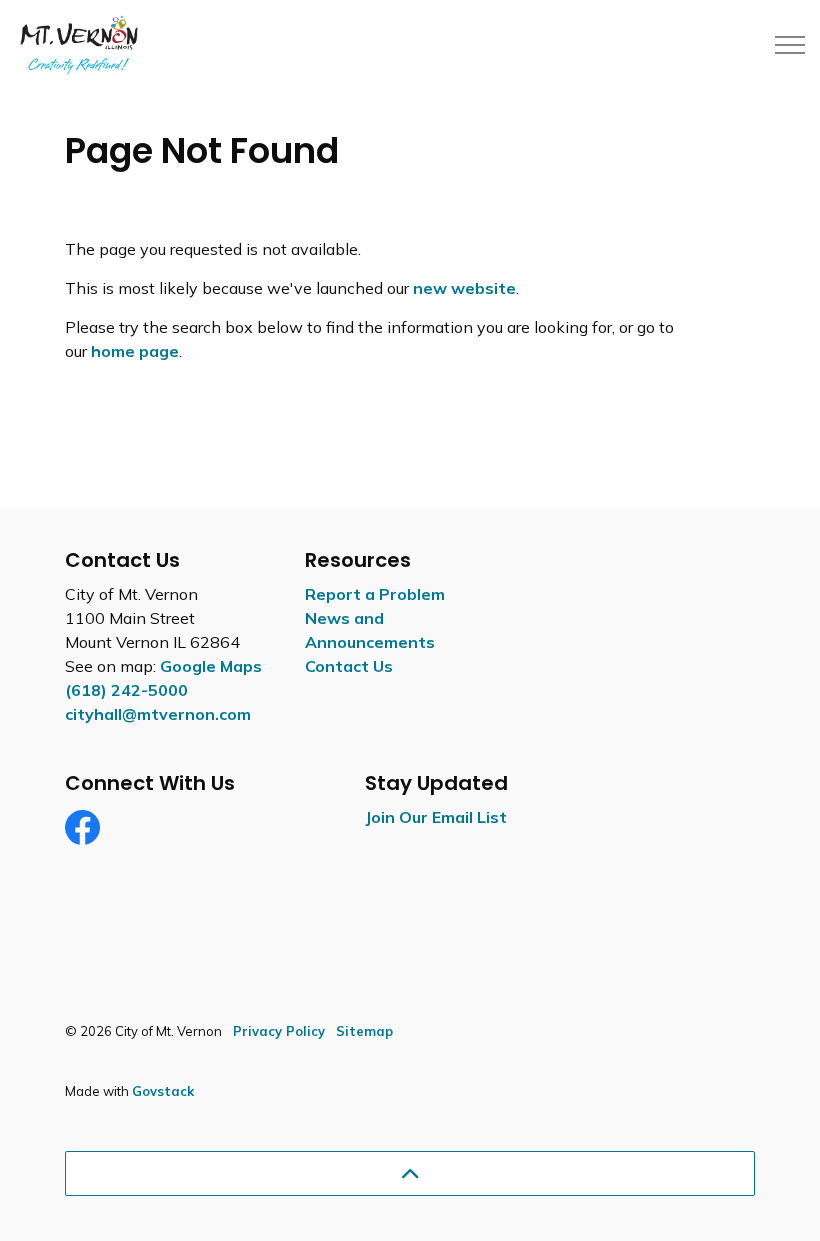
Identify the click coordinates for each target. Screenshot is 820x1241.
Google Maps (211, 666)
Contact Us (349, 666)
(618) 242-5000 (126, 690)
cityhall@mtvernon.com (158, 714)
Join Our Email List (436, 817)
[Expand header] (790, 45)
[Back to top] (410, 1173)
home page (135, 351)
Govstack (163, 1091)
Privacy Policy (279, 1031)
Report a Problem (375, 594)
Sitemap (364, 1031)
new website (464, 288)
